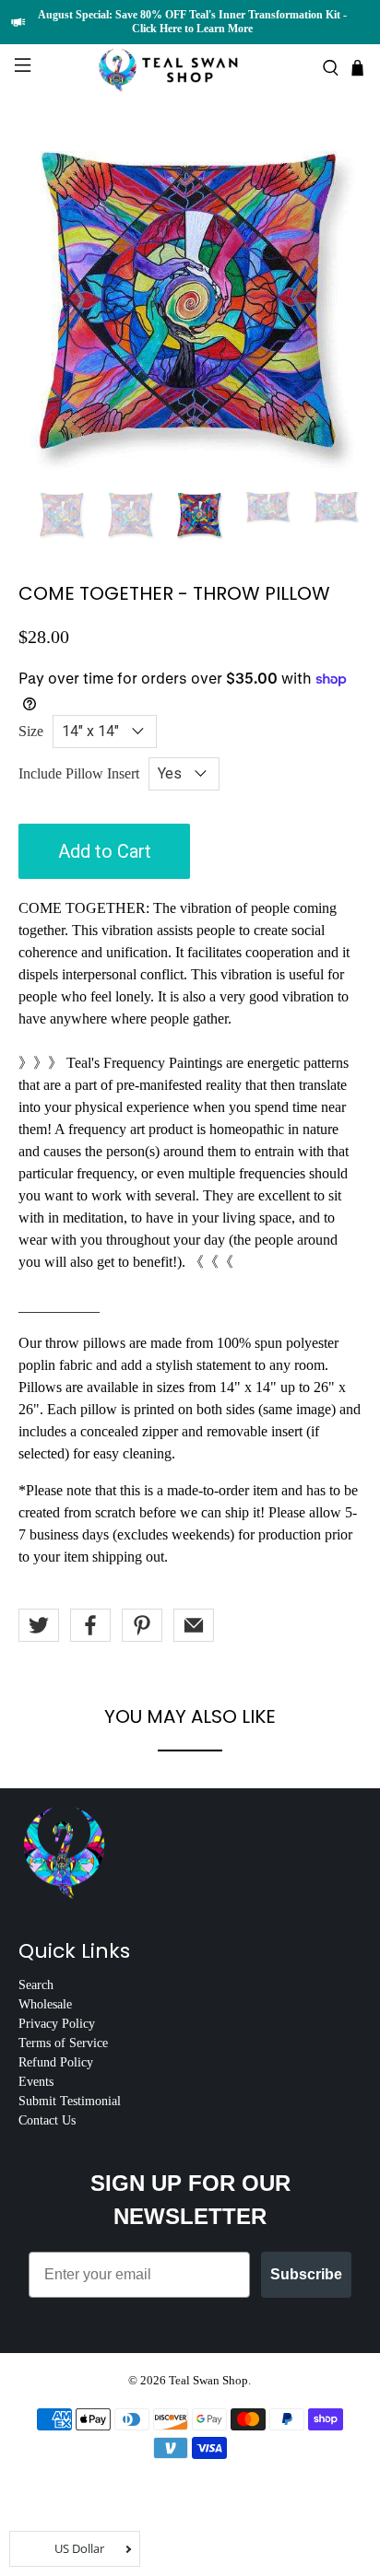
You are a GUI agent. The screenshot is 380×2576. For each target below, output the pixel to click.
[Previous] (48, 300)
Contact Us (47, 2120)
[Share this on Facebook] (90, 1625)
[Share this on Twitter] (39, 1625)
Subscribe (306, 2274)
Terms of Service (63, 2043)
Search (36, 1985)
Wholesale (45, 2004)
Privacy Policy (57, 2024)
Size (31, 731)
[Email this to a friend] (194, 1625)
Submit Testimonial (70, 2101)
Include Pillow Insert (79, 773)
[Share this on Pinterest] (142, 1625)
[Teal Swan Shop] (190, 68)
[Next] (332, 300)
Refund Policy (56, 2062)
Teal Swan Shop (208, 2380)
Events (36, 2082)
